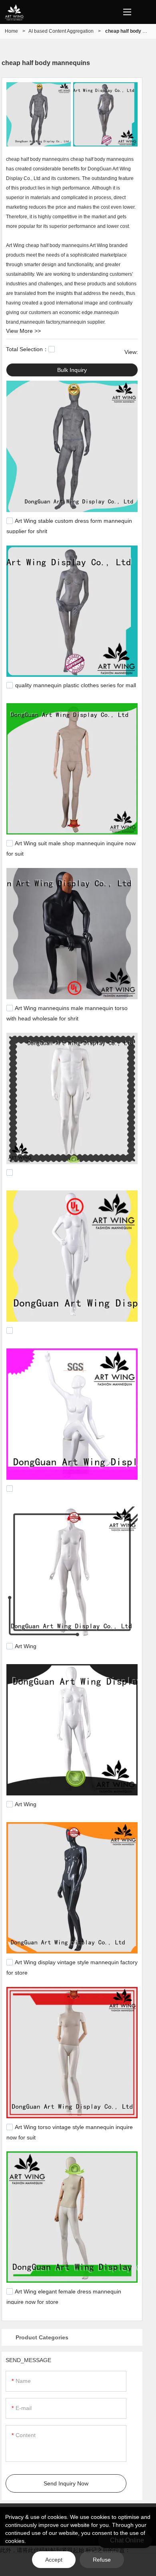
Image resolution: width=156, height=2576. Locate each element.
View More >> (23, 331)
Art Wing (26, 1647)
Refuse (102, 2560)
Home (11, 31)
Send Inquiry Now (66, 2483)
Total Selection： (27, 349)
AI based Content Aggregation (61, 31)
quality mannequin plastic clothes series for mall (76, 686)
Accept (54, 2560)
